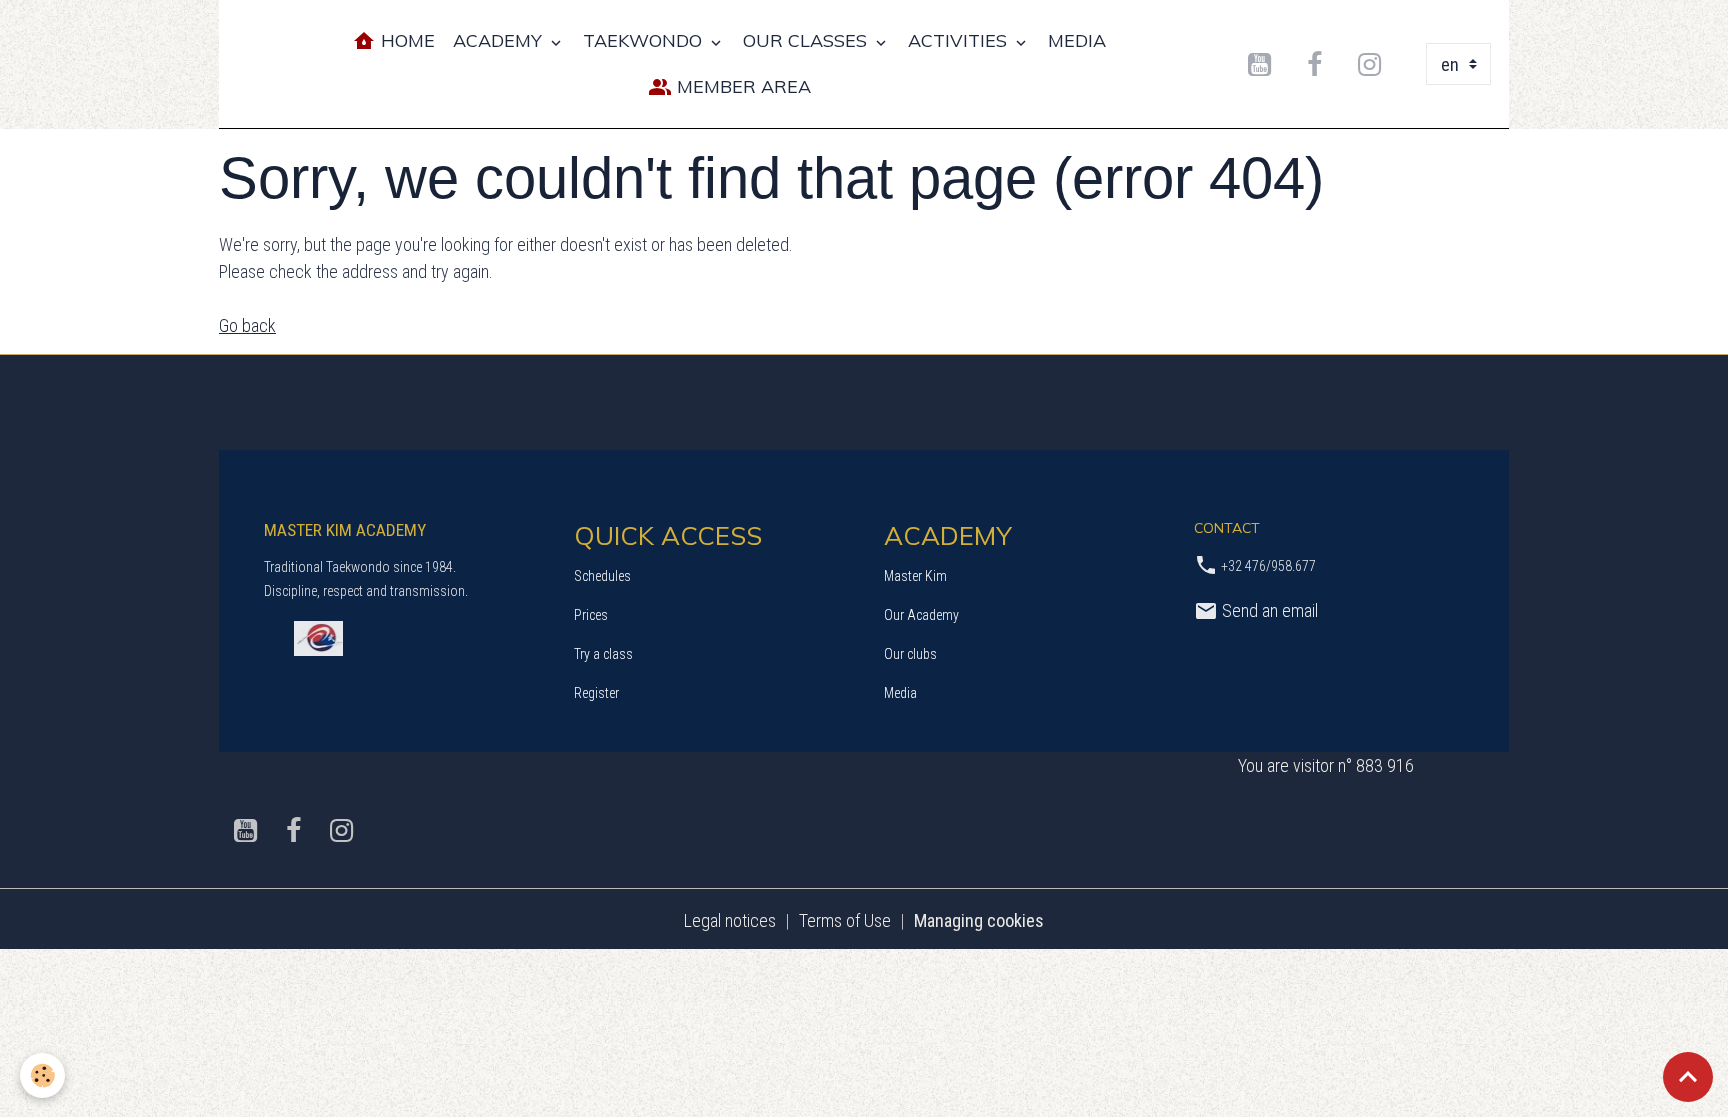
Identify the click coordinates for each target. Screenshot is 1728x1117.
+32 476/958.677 (1268, 566)
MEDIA (1077, 40)
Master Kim (915, 576)
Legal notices (730, 920)
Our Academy (921, 615)
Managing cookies (979, 920)
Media (900, 693)
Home (405, 40)
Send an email (1268, 610)
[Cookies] (42, 1075)
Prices (591, 615)
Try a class (603, 654)
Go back (247, 325)
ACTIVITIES (960, 40)
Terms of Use (845, 920)
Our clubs (910, 654)
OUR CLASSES (807, 40)
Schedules (602, 576)
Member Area (741, 86)
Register (596, 693)
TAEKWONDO (645, 40)
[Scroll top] (1688, 1077)
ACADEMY (500, 40)
